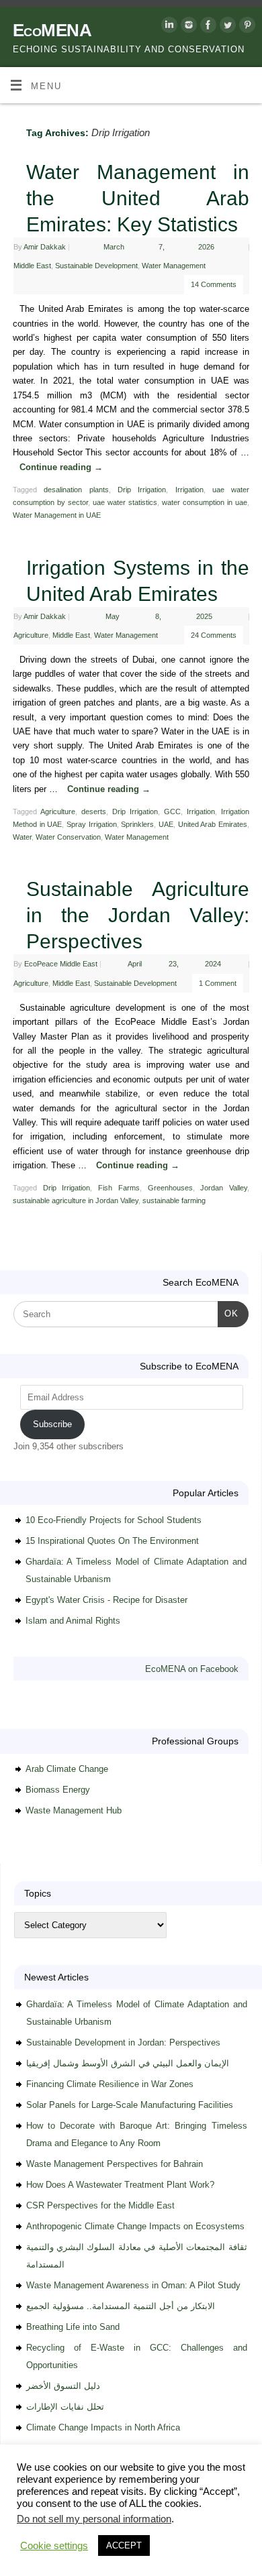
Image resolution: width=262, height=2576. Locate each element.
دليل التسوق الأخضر (63, 2386)
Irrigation (189, 490)
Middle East (32, 266)
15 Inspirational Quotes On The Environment (112, 1541)
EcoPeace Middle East (61, 964)
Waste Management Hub (74, 1810)
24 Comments (214, 635)
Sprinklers (137, 824)
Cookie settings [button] (54, 2546)
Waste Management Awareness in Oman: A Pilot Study (133, 2285)
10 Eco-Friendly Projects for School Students (114, 1520)
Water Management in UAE (57, 515)
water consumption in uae (205, 502)
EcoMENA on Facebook (192, 1669)
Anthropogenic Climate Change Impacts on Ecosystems (135, 2226)
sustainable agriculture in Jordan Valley (76, 1200)
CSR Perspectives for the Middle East (100, 2205)
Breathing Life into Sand (73, 2327)
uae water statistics (125, 502)
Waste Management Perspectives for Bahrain (115, 2164)
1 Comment (218, 983)
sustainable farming (174, 1200)
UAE (166, 824)
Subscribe (52, 1424)
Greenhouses (170, 1188)
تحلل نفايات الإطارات (65, 2407)
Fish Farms (119, 1188)
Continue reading (61, 467)
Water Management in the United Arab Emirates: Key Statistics (138, 198)
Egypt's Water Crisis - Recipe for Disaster (106, 1600)
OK (228, 1313)
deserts (94, 811)
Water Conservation (68, 837)
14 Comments (214, 284)
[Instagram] (187, 27)
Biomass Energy (58, 1790)
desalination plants (76, 490)
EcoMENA (52, 30)
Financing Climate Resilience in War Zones (110, 2084)
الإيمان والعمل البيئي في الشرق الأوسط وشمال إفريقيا (128, 2063)
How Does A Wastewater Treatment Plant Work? (120, 2185)
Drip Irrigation (142, 490)
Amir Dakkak (45, 247)
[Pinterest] (246, 27)
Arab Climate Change (67, 1769)
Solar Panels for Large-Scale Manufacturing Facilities (130, 2105)
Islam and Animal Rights (73, 1621)
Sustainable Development (96, 266)
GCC (172, 811)
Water (22, 837)
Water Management (174, 266)
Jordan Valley (224, 1188)
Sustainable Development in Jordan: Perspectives (123, 2042)
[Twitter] (226, 27)
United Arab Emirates (213, 824)
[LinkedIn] (168, 27)
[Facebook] (207, 27)
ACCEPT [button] (124, 2545)
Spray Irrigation (92, 824)
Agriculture (31, 635)
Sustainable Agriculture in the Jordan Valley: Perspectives (138, 915)
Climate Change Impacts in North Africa (103, 2427)
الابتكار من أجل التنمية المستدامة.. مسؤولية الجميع (121, 2306)
